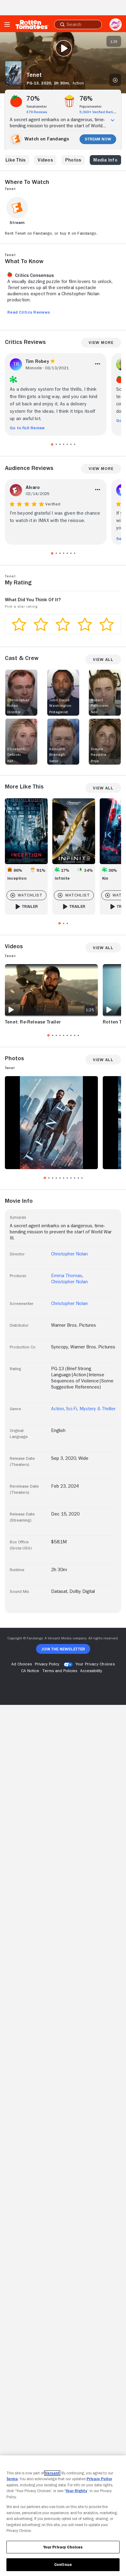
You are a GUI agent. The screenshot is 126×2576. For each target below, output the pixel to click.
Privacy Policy (99, 2479)
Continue (63, 2565)
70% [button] (33, 99)
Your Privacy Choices (95, 1664)
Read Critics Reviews (29, 312)
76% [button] (86, 99)
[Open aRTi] (116, 24)
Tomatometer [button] (37, 106)
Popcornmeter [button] (91, 106)
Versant (52, 2473)
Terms (12, 2479)
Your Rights (76, 2491)
